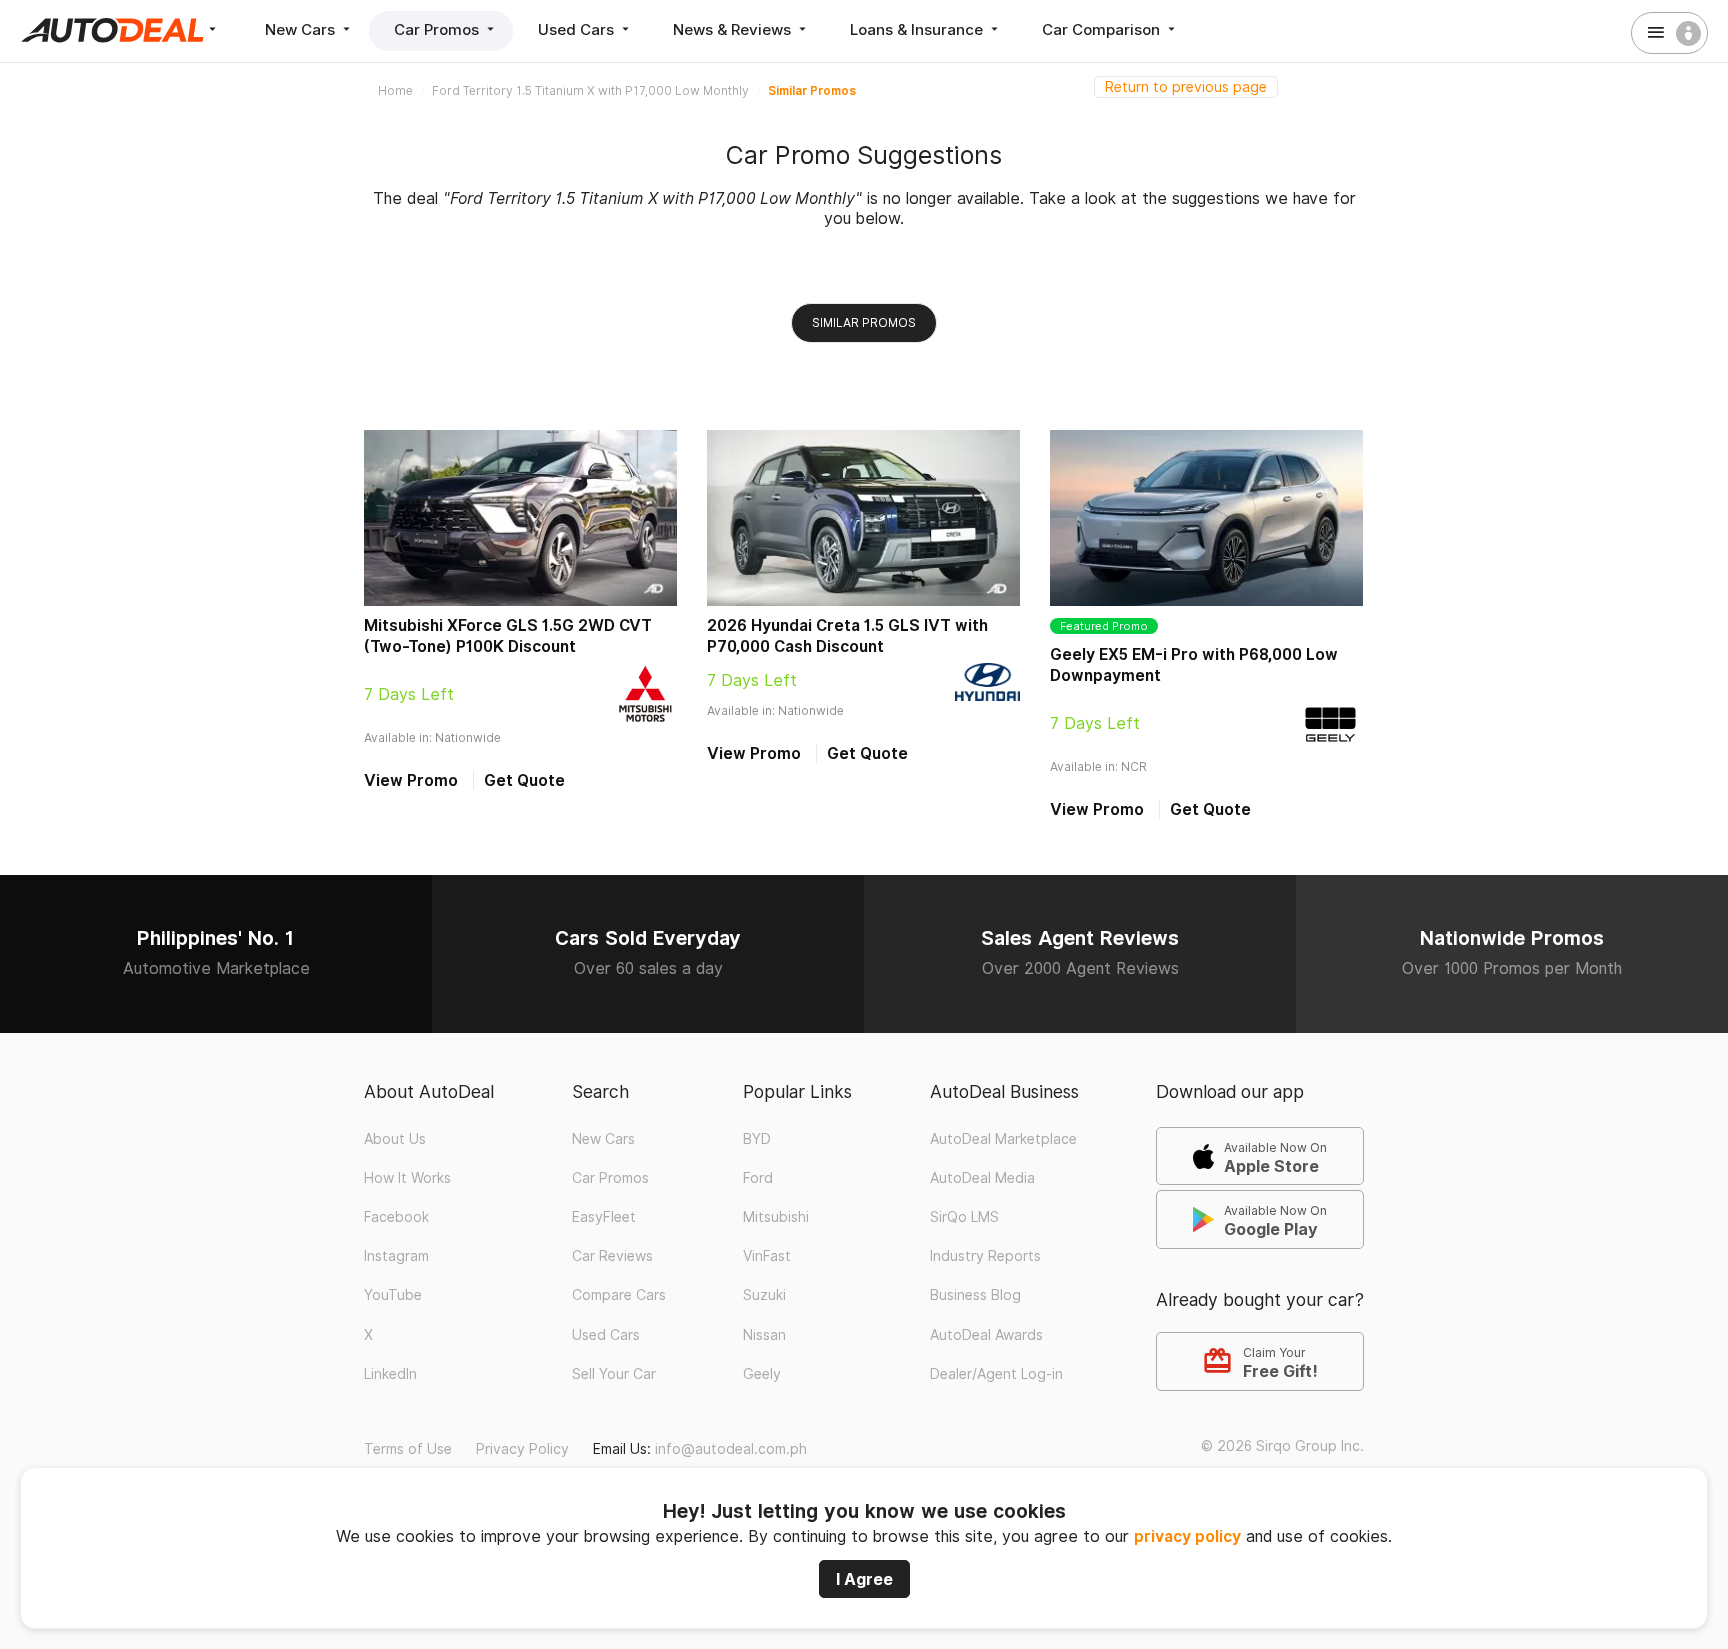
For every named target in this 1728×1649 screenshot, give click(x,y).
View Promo (411, 780)
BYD (757, 1139)
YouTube (393, 1295)
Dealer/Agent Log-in (996, 1374)
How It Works (407, 1178)
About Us (395, 1139)
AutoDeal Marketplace (1003, 1139)
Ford (758, 1178)
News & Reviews (734, 29)
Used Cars (578, 29)
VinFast (767, 1256)
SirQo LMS (964, 1217)
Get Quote (524, 780)
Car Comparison (1103, 29)
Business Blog (975, 1295)
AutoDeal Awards (986, 1335)
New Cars (302, 29)
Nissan (764, 1335)
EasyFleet (604, 1217)
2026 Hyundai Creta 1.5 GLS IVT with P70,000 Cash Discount (847, 636)
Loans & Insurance (918, 29)
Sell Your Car (614, 1374)
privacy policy (1187, 1536)
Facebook (396, 1217)
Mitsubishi (776, 1217)
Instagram (396, 1256)
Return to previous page (1186, 87)
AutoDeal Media (982, 1178)
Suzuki (764, 1295)
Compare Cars (619, 1295)
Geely (762, 1374)
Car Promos (438, 29)
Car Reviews (612, 1256)
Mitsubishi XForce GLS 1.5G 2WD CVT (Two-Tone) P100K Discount (508, 636)
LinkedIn (390, 1374)
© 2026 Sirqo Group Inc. (1282, 1446)
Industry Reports (985, 1256)
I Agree (864, 1579)
